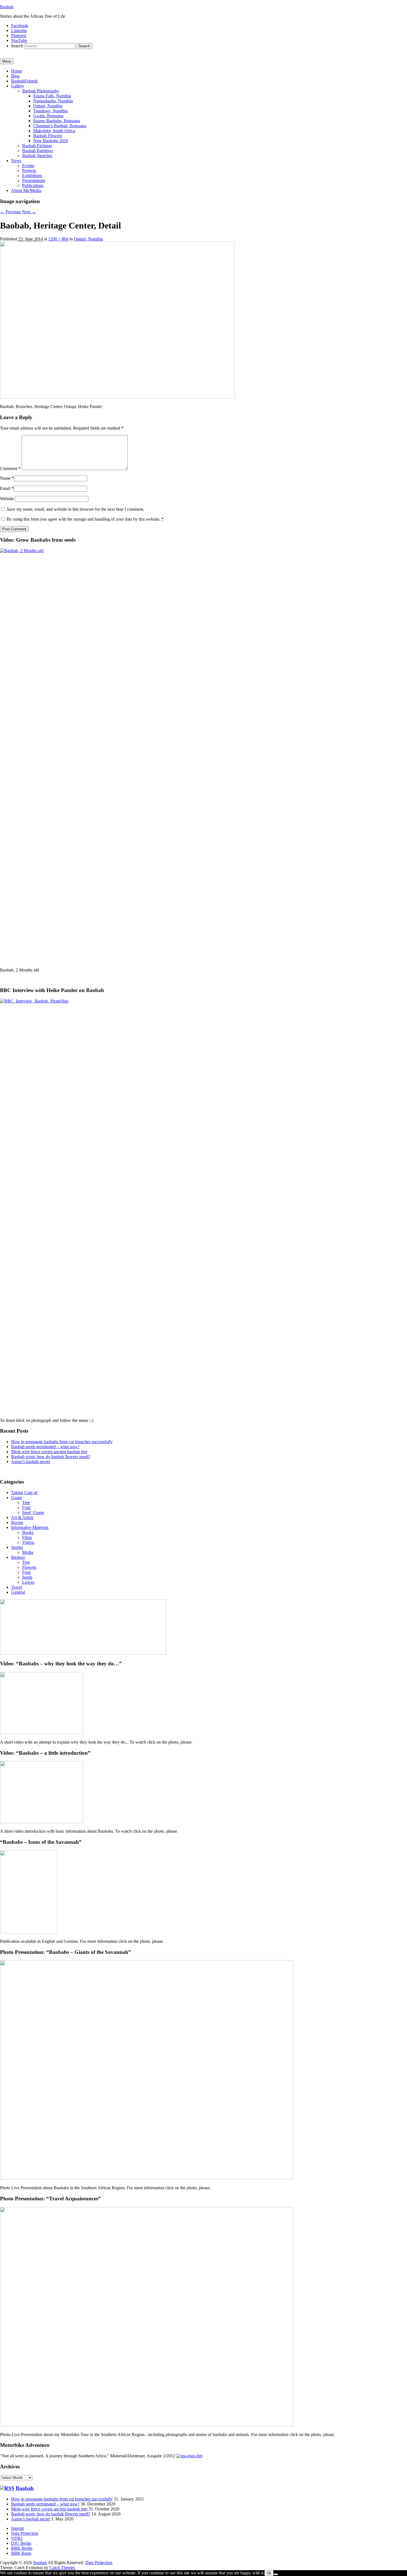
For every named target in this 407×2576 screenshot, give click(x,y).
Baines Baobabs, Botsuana (57, 121)
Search (17, 46)
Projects (29, 171)
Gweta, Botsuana (48, 116)
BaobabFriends (24, 81)
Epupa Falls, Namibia (52, 96)
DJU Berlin (21, 2543)
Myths (28, 1552)
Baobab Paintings (38, 151)
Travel (17, 1587)
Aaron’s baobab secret (30, 1462)
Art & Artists (22, 1517)
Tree (26, 1503)
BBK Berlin (22, 2548)
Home (16, 71)
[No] (276, 2574)
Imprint (17, 2528)
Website (7, 499)
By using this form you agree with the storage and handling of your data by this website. (85, 519)
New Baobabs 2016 (51, 141)
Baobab (7, 7)
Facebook (20, 26)
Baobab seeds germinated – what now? (45, 1447)
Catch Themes (62, 2568)
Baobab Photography (41, 91)
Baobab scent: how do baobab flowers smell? (51, 1457)
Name (5, 478)
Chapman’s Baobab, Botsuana (60, 126)
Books (28, 1532)
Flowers (29, 1567)
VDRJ (17, 2538)
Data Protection (25, 2533)
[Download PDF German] (189, 2456)
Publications (33, 185)
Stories (17, 1547)
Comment (10, 468)
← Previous (10, 212)
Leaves (28, 1582)
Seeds (27, 1577)
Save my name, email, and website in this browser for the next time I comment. (75, 509)
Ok (269, 2573)
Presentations (34, 181)
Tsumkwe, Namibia (50, 111)
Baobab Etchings (37, 146)
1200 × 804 (58, 239)
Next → (29, 212)
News (16, 161)
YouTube (19, 41)
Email (5, 488)
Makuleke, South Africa (54, 131)
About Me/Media (26, 190)
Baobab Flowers (48, 136)
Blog (15, 76)
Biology (18, 1557)
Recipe (17, 1522)
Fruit (26, 1508)
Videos (28, 1542)
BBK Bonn (21, 2553)
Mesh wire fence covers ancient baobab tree (49, 1452)
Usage (17, 1498)
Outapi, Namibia (48, 106)
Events (28, 166)
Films (27, 1537)
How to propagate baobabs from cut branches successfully (62, 1442)
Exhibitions (32, 176)
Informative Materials (30, 1527)
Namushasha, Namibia (53, 101)
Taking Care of (24, 1493)
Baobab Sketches (37, 156)
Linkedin (19, 31)
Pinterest (19, 36)
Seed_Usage (33, 1512)
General (18, 1592)
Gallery (18, 86)
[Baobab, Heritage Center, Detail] (117, 397)
